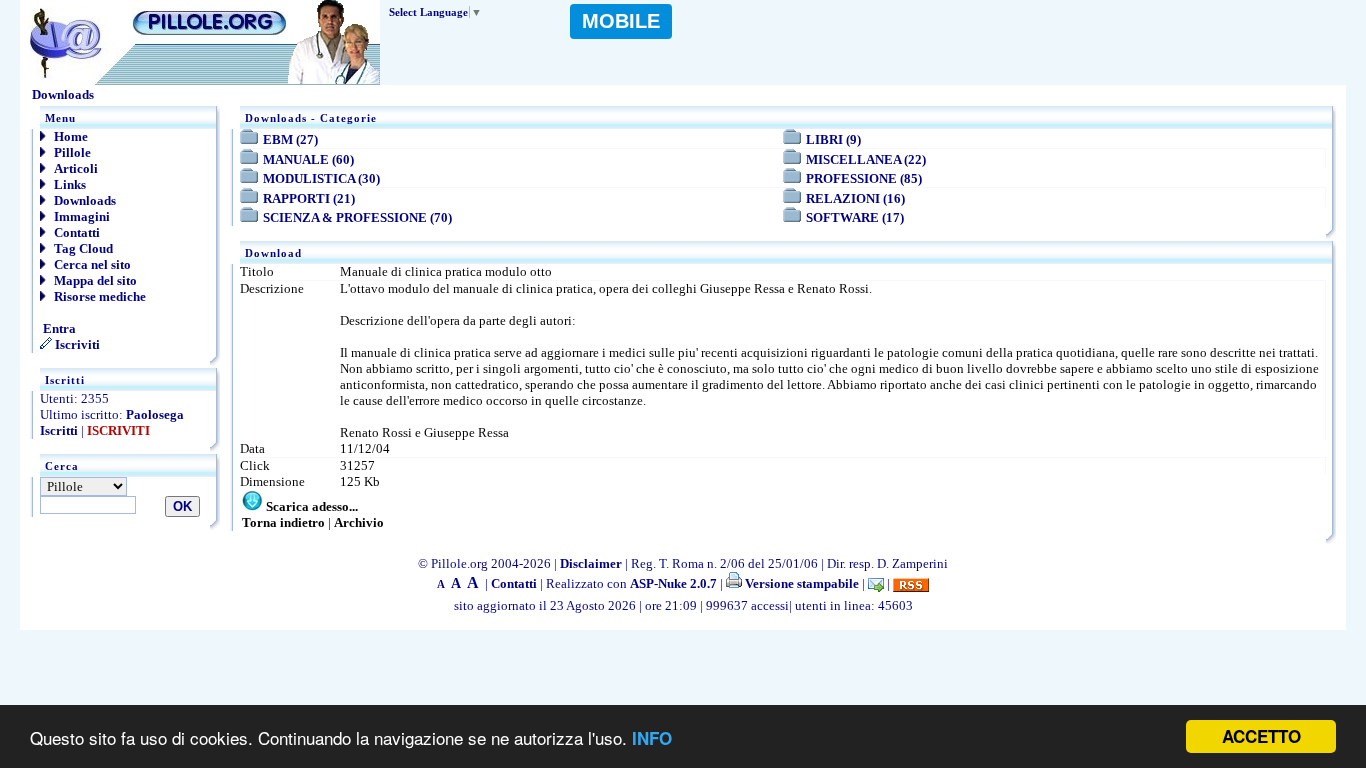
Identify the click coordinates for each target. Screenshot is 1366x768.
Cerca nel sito (91, 264)
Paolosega (155, 414)
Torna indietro (283, 522)
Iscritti (59, 430)
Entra (58, 328)
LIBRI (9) (833, 139)
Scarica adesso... (312, 506)
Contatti (75, 232)
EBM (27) (290, 139)
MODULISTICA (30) (321, 178)
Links (68, 184)
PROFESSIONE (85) (864, 178)
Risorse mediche (98, 296)
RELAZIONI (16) (855, 198)
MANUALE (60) (308, 159)
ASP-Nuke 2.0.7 (673, 583)
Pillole (71, 152)
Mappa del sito (94, 280)
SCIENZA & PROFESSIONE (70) (357, 217)
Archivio (359, 522)
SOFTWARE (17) (855, 217)
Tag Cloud (82, 248)
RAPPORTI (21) (309, 198)
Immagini (80, 216)
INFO (652, 738)
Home (69, 136)
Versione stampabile (800, 583)
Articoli (74, 168)
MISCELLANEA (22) (866, 159)
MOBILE (621, 21)
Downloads (83, 200)
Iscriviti (76, 344)
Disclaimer (591, 563)
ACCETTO (1261, 736)
